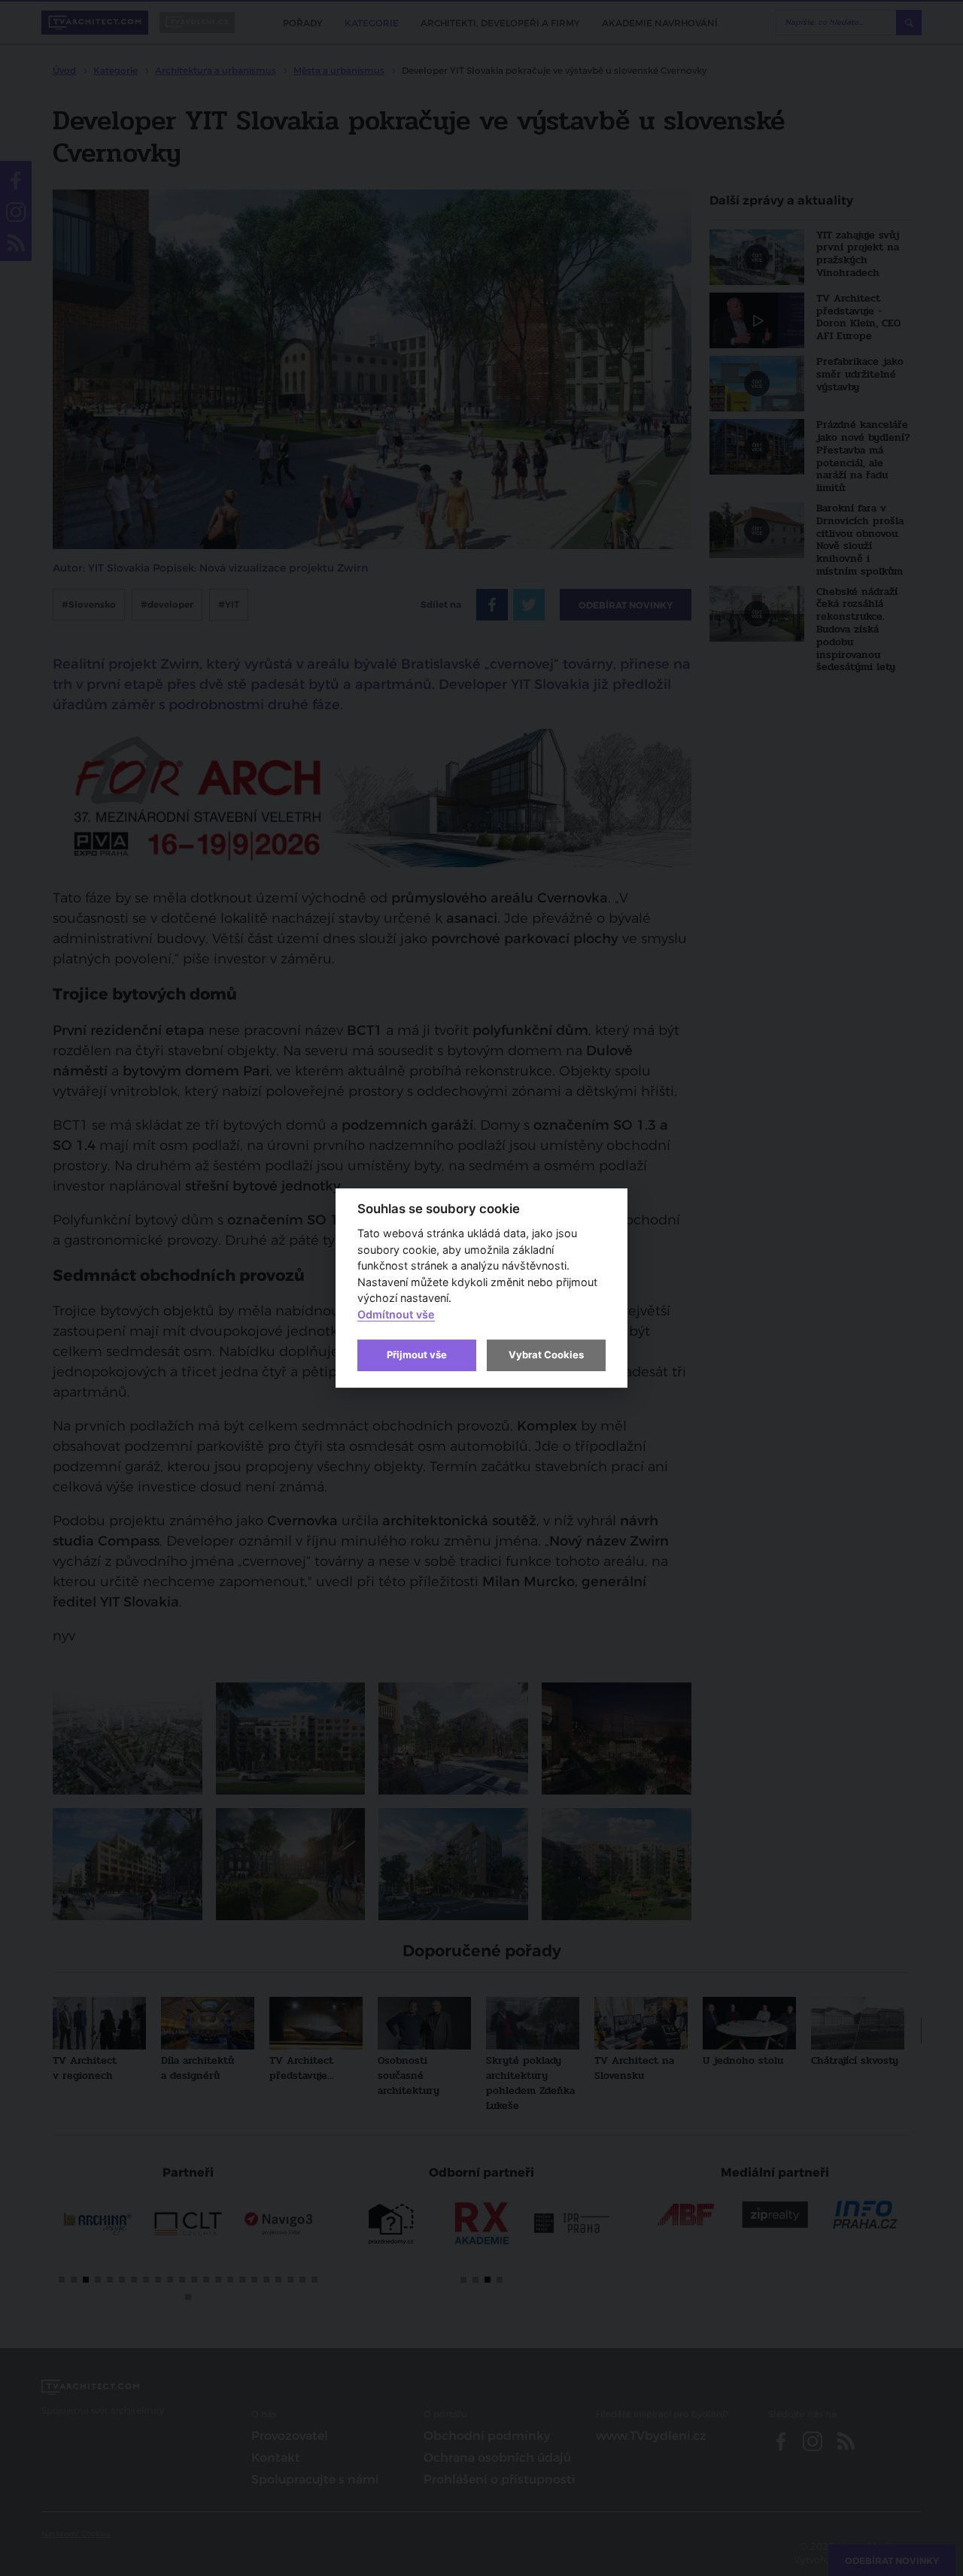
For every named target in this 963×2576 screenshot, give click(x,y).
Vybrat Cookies (546, 1355)
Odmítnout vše (396, 1314)
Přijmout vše (417, 1355)
